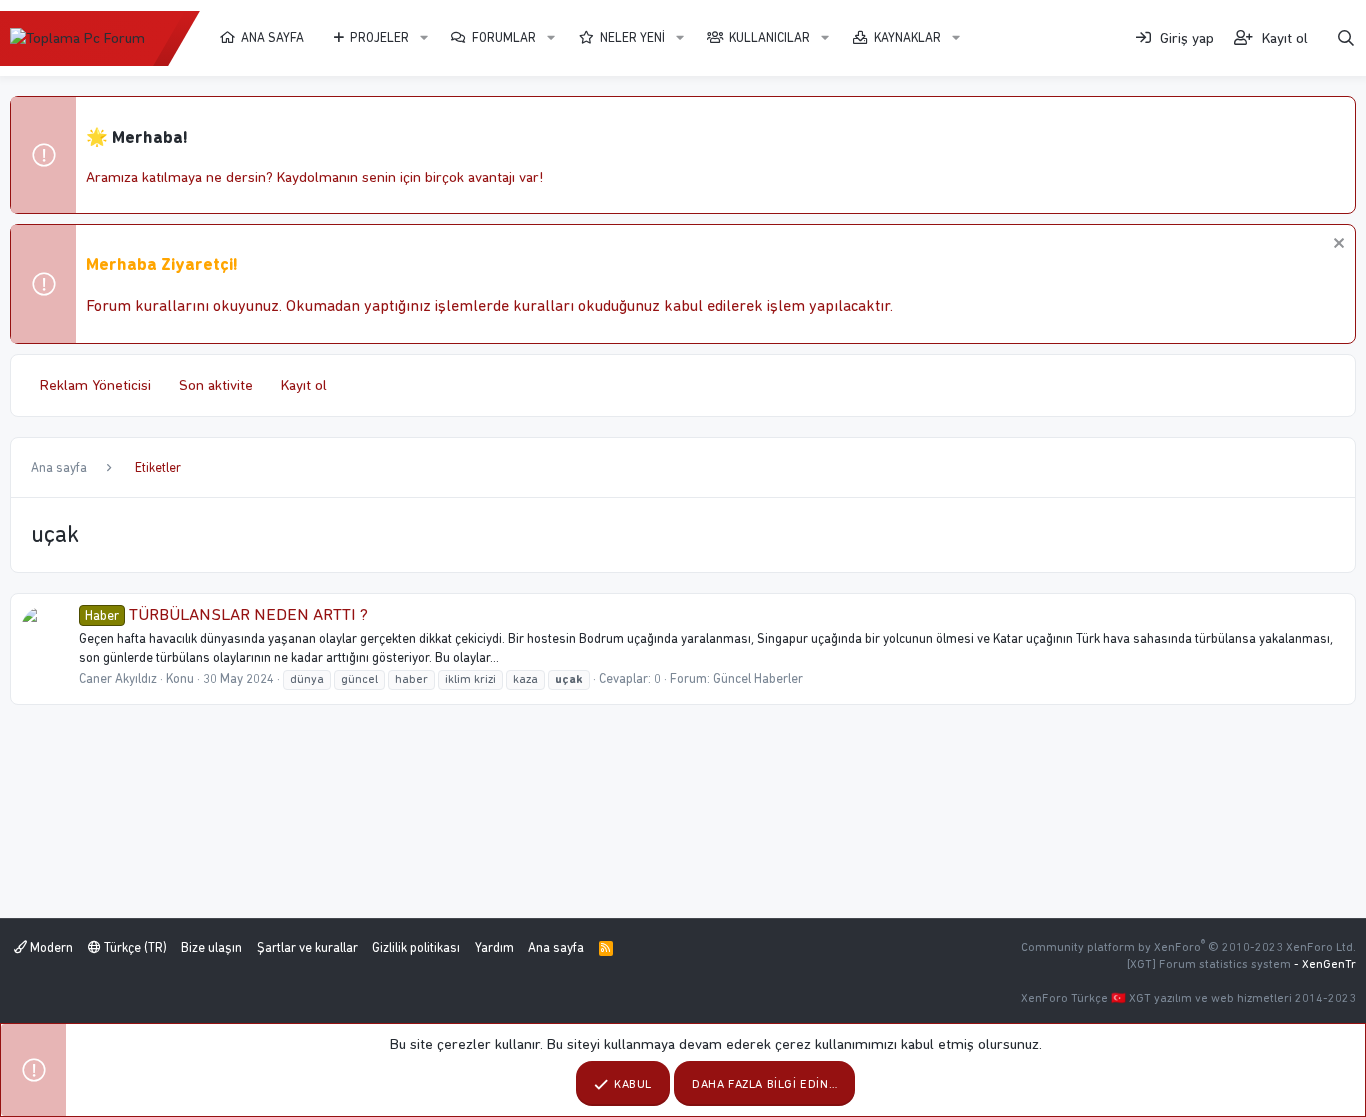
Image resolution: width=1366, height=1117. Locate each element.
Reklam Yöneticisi (95, 385)
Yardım (494, 947)
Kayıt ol (304, 385)
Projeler (379, 37)
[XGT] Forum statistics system (1241, 964)
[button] (424, 38)
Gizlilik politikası (416, 947)
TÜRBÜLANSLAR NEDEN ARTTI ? (226, 614)
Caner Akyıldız (118, 678)
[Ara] (1346, 38)
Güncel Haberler (758, 678)
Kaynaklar (907, 37)
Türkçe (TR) (134, 947)
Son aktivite (216, 385)
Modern (50, 947)
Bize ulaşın (211, 947)
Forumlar (504, 37)
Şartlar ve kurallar (307, 947)
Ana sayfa (272, 37)
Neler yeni (632, 37)
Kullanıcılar (769, 37)
